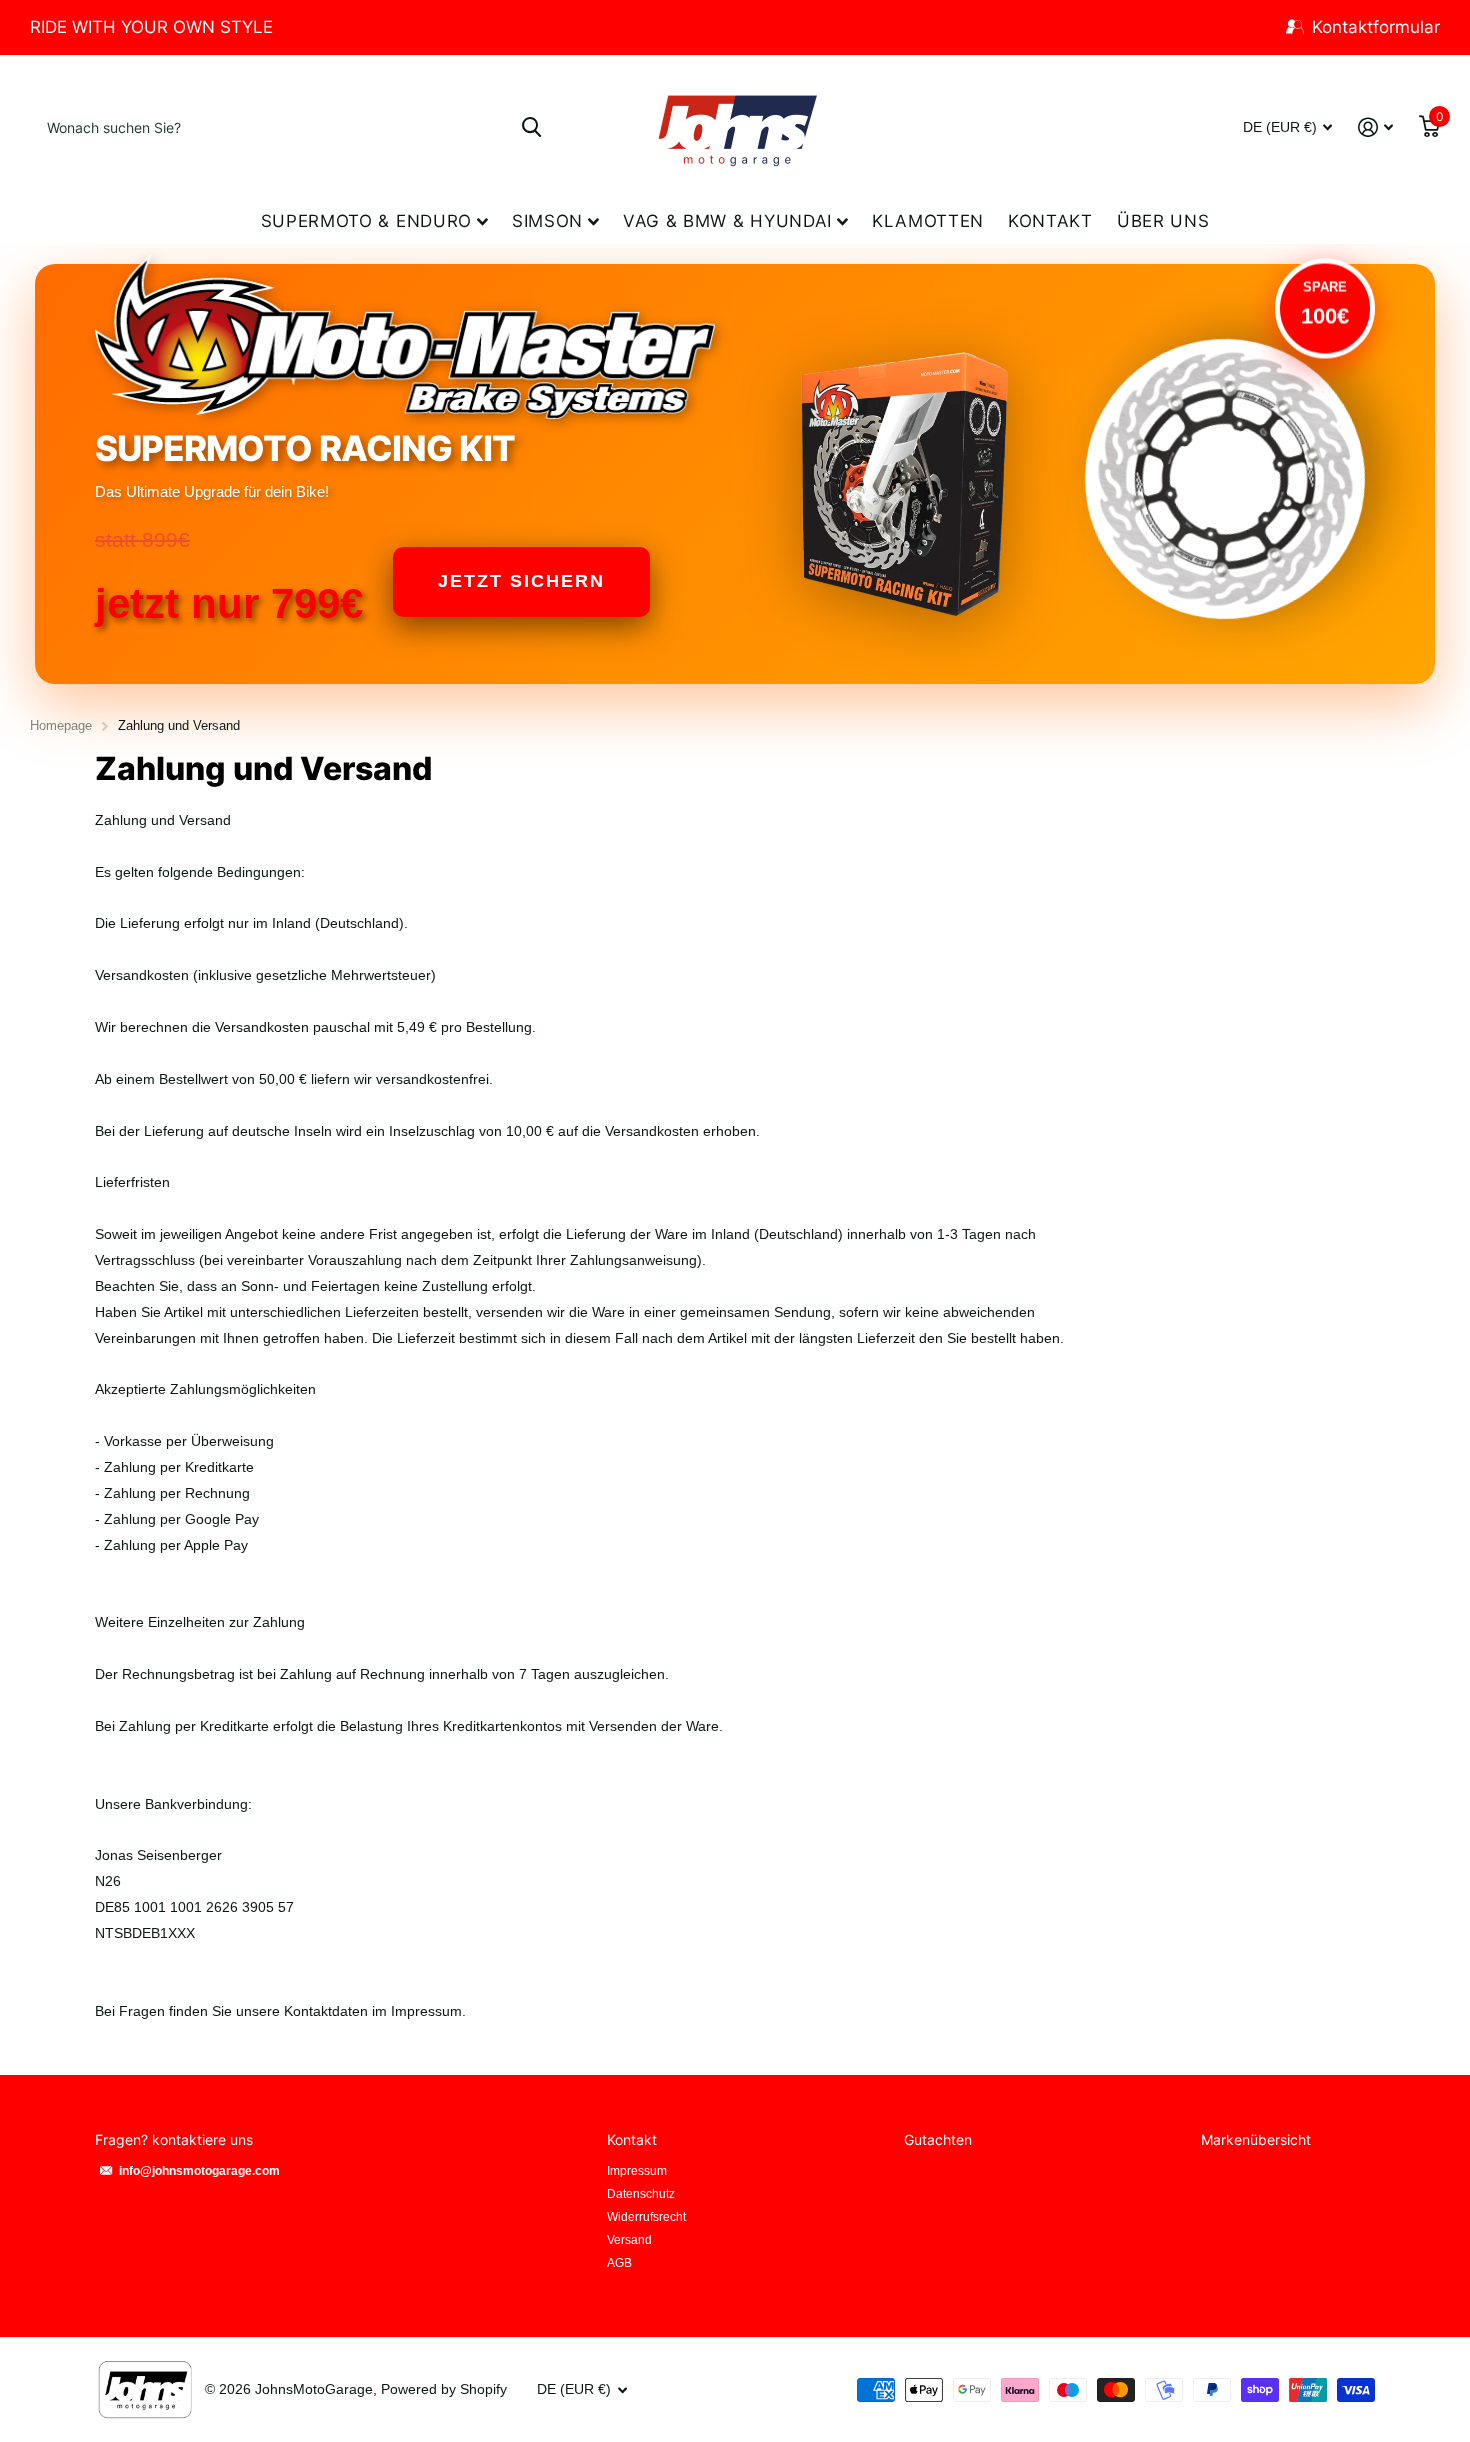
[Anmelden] (1375, 127)
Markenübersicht (1256, 2139)
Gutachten (938, 2139)
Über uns (1163, 221)
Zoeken (531, 127)
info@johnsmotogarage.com (199, 2171)
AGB (619, 2263)
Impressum (637, 2171)
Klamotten (928, 221)
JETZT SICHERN (521, 581)
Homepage (61, 725)
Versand (629, 2240)
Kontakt (1050, 221)
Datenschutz (641, 2194)
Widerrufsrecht (646, 2217)
